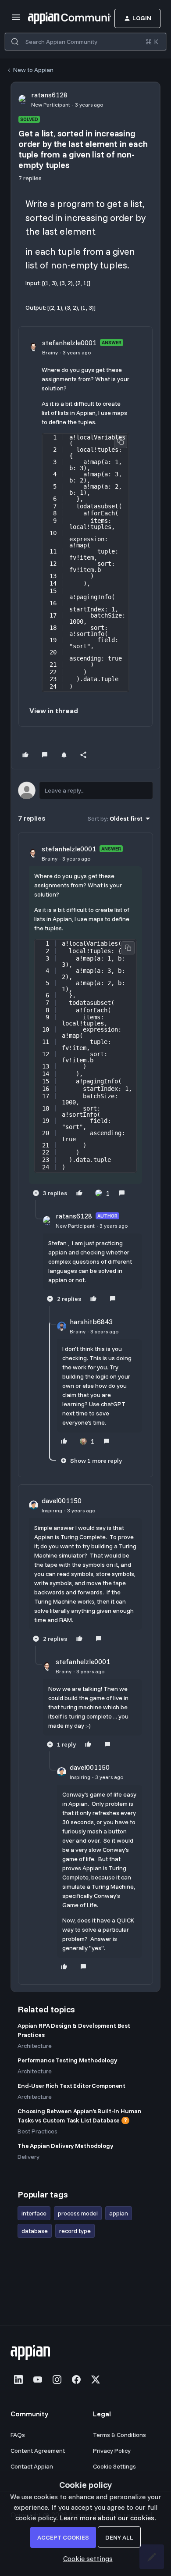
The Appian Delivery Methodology (65, 2146)
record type (75, 2231)
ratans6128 (49, 95)
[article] (85, 1022)
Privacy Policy (112, 2451)
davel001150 (62, 1501)
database (35, 2231)
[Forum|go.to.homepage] (56, 18)
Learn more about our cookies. (108, 2518)
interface (34, 2213)
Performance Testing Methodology (67, 2060)
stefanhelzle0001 (69, 343)
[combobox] (85, 42)
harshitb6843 (91, 1322)
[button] (16, 20)
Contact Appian (32, 2466)
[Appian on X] (96, 2379)
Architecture (35, 2046)
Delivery (28, 2157)
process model (78, 2213)
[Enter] (15, 42)
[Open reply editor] (85, 790)
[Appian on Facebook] (76, 2379)
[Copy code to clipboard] (121, 442)
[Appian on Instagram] (57, 2379)
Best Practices (37, 2131)
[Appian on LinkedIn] (18, 2379)
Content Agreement (38, 2451)
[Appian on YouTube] (38, 2379)
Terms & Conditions (119, 2435)
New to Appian (33, 70)
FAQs (18, 2435)
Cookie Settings (114, 2466)
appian (119, 2213)
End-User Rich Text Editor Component (71, 2086)
